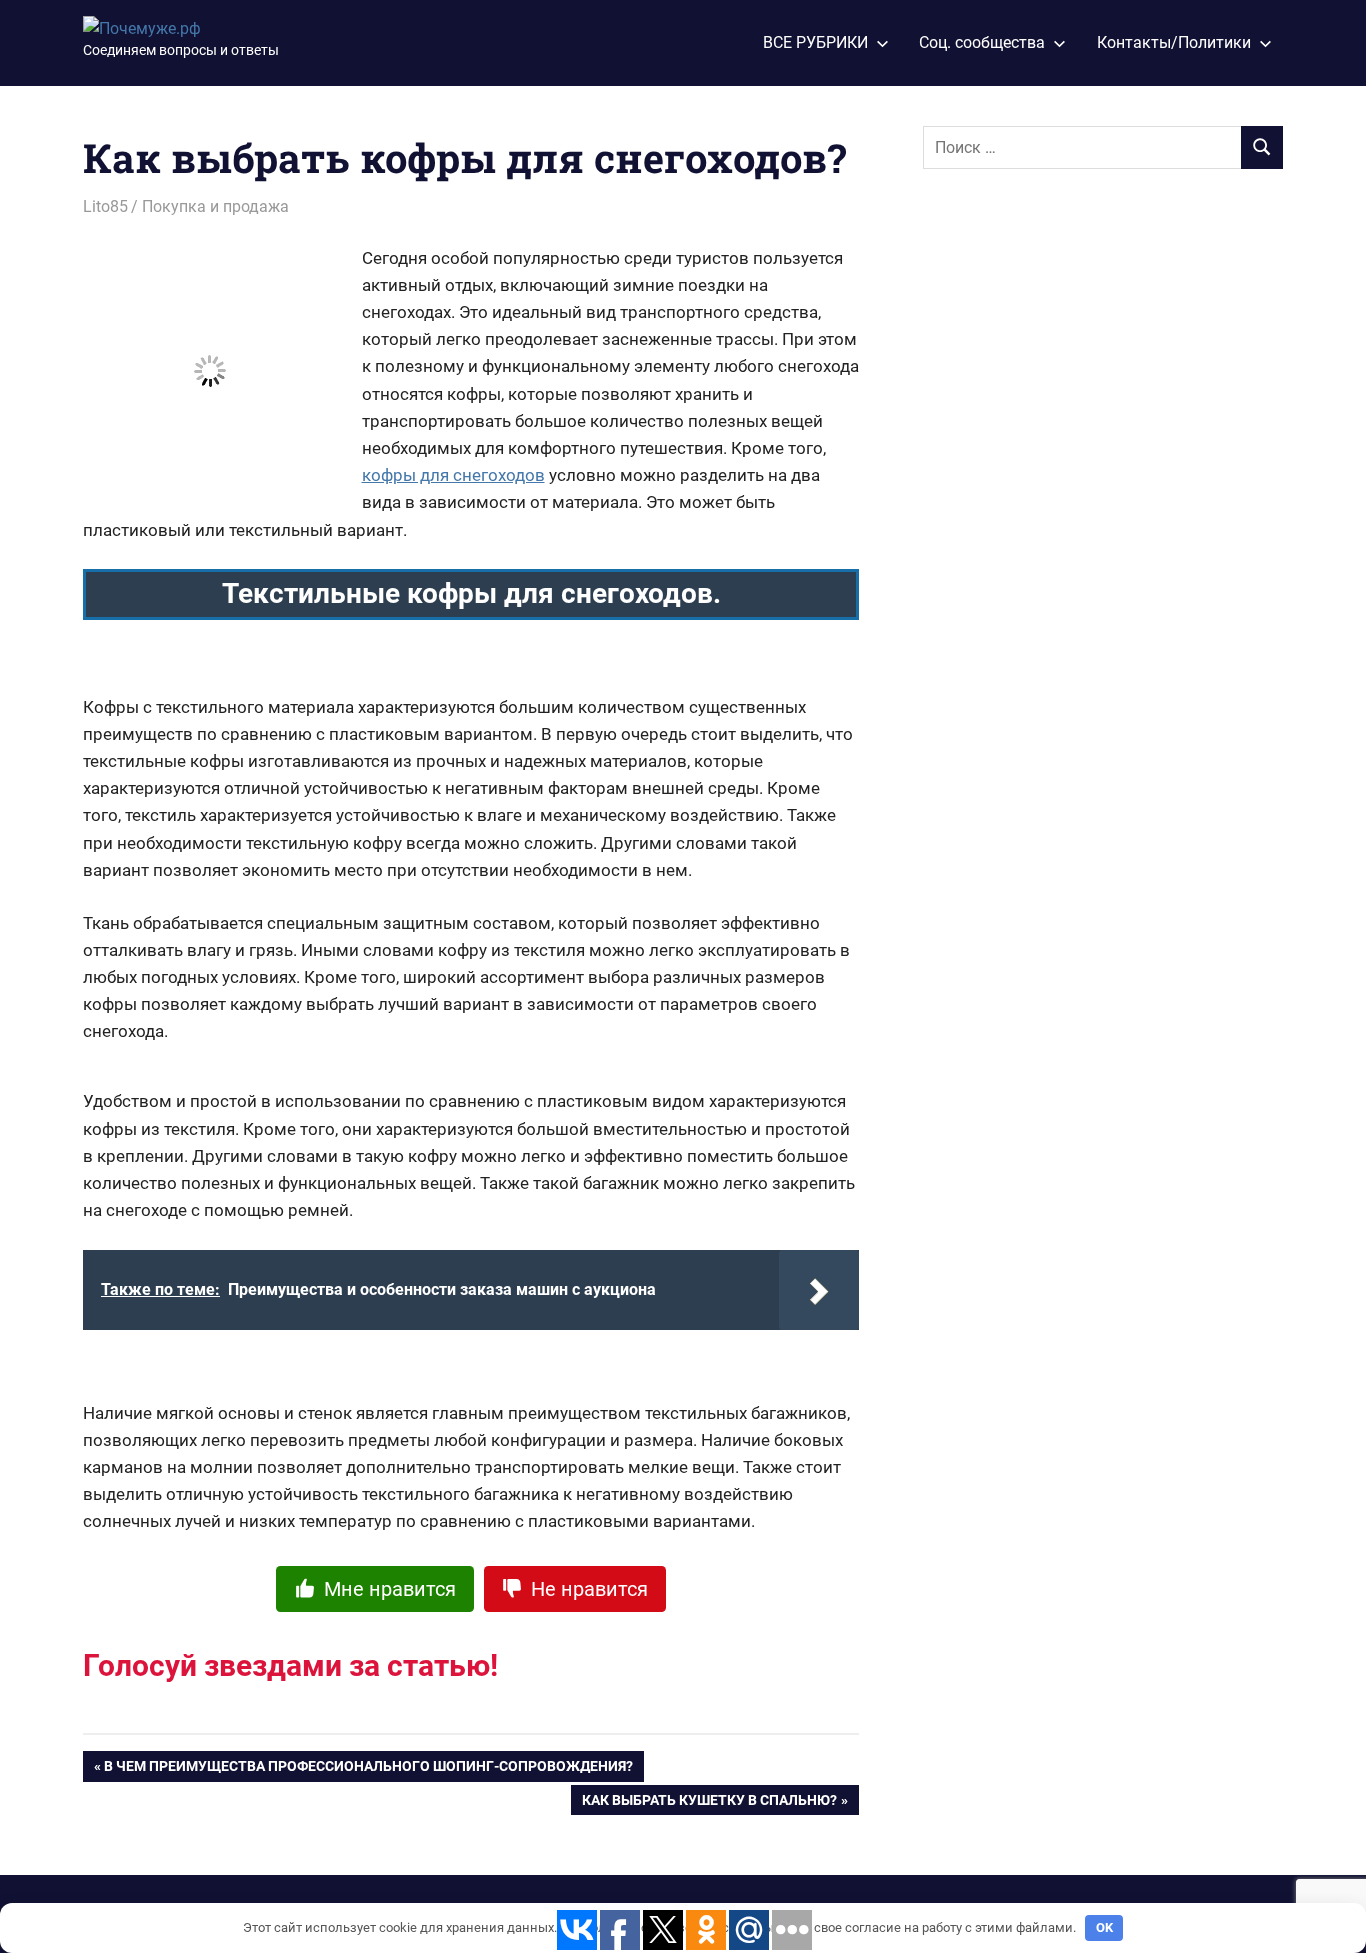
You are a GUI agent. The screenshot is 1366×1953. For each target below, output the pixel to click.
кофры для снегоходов (453, 475)
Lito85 (105, 206)
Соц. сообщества (982, 42)
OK (1104, 1927)
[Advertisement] (1073, 517)
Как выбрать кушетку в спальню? (709, 1804)
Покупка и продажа (215, 206)
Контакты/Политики (1174, 42)
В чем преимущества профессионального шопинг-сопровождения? (368, 1770)
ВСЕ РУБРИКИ (815, 42)
